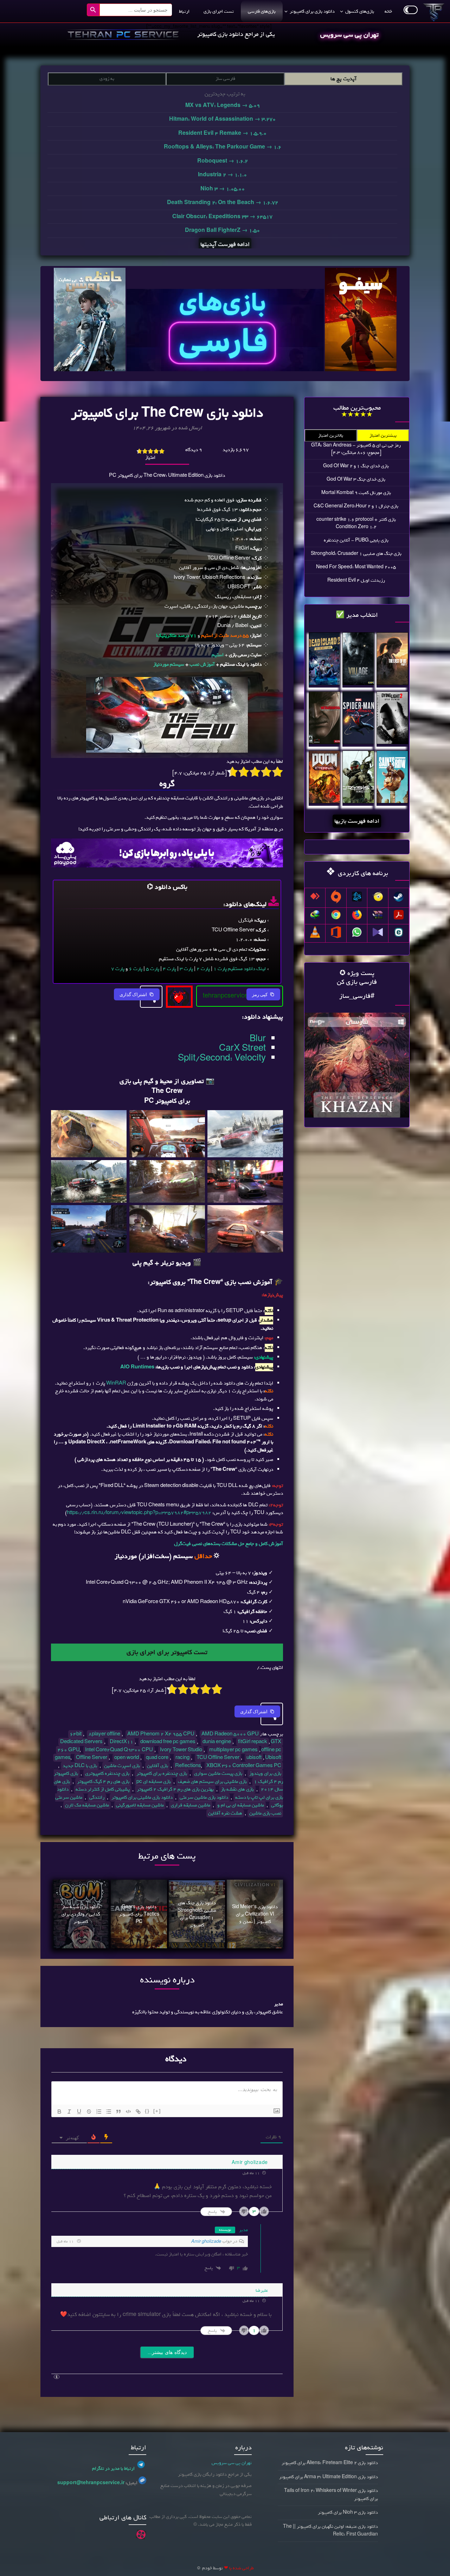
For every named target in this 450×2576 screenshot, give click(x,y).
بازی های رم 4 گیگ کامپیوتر (103, 1782)
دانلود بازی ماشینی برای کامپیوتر (142, 1797)
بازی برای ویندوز (265, 1774)
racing (182, 1758)
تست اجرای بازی (219, 11)
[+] (157, 2111)
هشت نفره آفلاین (225, 1813)
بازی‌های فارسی (262, 11)
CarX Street (242, 1048)
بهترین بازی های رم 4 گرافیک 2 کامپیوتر (175, 1789)
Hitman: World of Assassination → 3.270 (222, 119)
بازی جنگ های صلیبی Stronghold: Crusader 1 (356, 554)
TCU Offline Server (218, 1758)
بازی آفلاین (157, 1766)
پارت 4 (169, 969)
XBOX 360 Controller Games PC (244, 1766)
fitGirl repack (253, 1742)
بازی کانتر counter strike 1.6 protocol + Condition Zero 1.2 (356, 523)
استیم (218, 655)
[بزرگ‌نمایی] (274, 1119)
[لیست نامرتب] (109, 2112)
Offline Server (92, 1758)
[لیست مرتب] (99, 2112)
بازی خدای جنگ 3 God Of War (356, 479)
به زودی (107, 79)
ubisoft (254, 1758)
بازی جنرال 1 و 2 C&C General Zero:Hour (356, 506)
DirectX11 (121, 1742)
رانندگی (97, 1797)
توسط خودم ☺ (210, 2568)
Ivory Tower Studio (181, 1750)
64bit (76, 1734)
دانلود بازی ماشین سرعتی (204, 1797)
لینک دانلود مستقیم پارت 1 (240, 969)
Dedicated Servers (81, 1742)
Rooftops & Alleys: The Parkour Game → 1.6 (223, 147)
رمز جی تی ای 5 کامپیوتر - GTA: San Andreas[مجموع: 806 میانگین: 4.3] (356, 449)
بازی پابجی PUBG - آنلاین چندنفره (356, 540)
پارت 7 (118, 969)
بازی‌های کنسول (360, 11)
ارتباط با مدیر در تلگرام (113, 2469)
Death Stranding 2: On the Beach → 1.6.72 (223, 203)
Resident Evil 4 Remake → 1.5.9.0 (222, 133)
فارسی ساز (225, 79)
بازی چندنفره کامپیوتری (107, 1774)
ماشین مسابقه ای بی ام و (241, 1805)
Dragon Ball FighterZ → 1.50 (222, 230)
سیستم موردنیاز (169, 664)
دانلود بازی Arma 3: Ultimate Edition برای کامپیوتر (329, 2477)
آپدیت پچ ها (343, 79)
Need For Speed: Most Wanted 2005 (356, 567)
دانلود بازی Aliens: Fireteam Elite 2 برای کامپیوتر (330, 2463)
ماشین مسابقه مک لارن (87, 1805)
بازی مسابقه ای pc (154, 1782)
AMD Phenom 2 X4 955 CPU (161, 1734)
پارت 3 (186, 969)
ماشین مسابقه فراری (191, 1805)
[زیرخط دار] (79, 2112)
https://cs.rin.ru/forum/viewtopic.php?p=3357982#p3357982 (139, 1513)
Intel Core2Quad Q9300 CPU (119, 1750)
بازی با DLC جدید (80, 1766)
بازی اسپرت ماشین (122, 1766)
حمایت (179, 993)
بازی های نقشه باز (237, 1789)
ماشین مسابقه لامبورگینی (140, 1805)
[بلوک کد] (128, 2112)
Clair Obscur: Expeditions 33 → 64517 (222, 217)
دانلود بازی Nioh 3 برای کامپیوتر (348, 2512)
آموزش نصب (202, 664)
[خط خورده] (89, 2112)
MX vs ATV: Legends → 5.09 (223, 106)
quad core (157, 1758)
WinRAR (116, 1383)
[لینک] (138, 2112)
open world (127, 1758)
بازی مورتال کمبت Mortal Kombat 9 (356, 493)
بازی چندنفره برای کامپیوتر (162, 1774)
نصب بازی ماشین (265, 1813)
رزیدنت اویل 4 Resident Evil (356, 580)
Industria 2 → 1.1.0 (222, 175)
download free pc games (168, 1742)
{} (147, 2111)
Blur (258, 1039)
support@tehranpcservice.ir (91, 2483)
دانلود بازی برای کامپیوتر (312, 11)
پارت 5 (153, 969)
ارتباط (184, 11)
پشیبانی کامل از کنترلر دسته (103, 1789)
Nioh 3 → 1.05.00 (223, 189)
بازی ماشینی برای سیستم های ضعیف (212, 1782)
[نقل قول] (118, 2112)
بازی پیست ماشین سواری (218, 1774)
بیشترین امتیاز (383, 435)
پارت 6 (136, 969)
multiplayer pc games (233, 1750)
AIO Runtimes (137, 1367)
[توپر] (59, 2112)
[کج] (69, 2112)
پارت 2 (203, 969)
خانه (388, 11)
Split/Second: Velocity (222, 1058)
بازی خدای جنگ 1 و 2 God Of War (356, 466)
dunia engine (217, 1742)
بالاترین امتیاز (331, 435)
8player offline (104, 1734)
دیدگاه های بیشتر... (167, 2352)
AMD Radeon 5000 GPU (230, 1734)
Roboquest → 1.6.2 (223, 161)
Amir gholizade (206, 2242)
